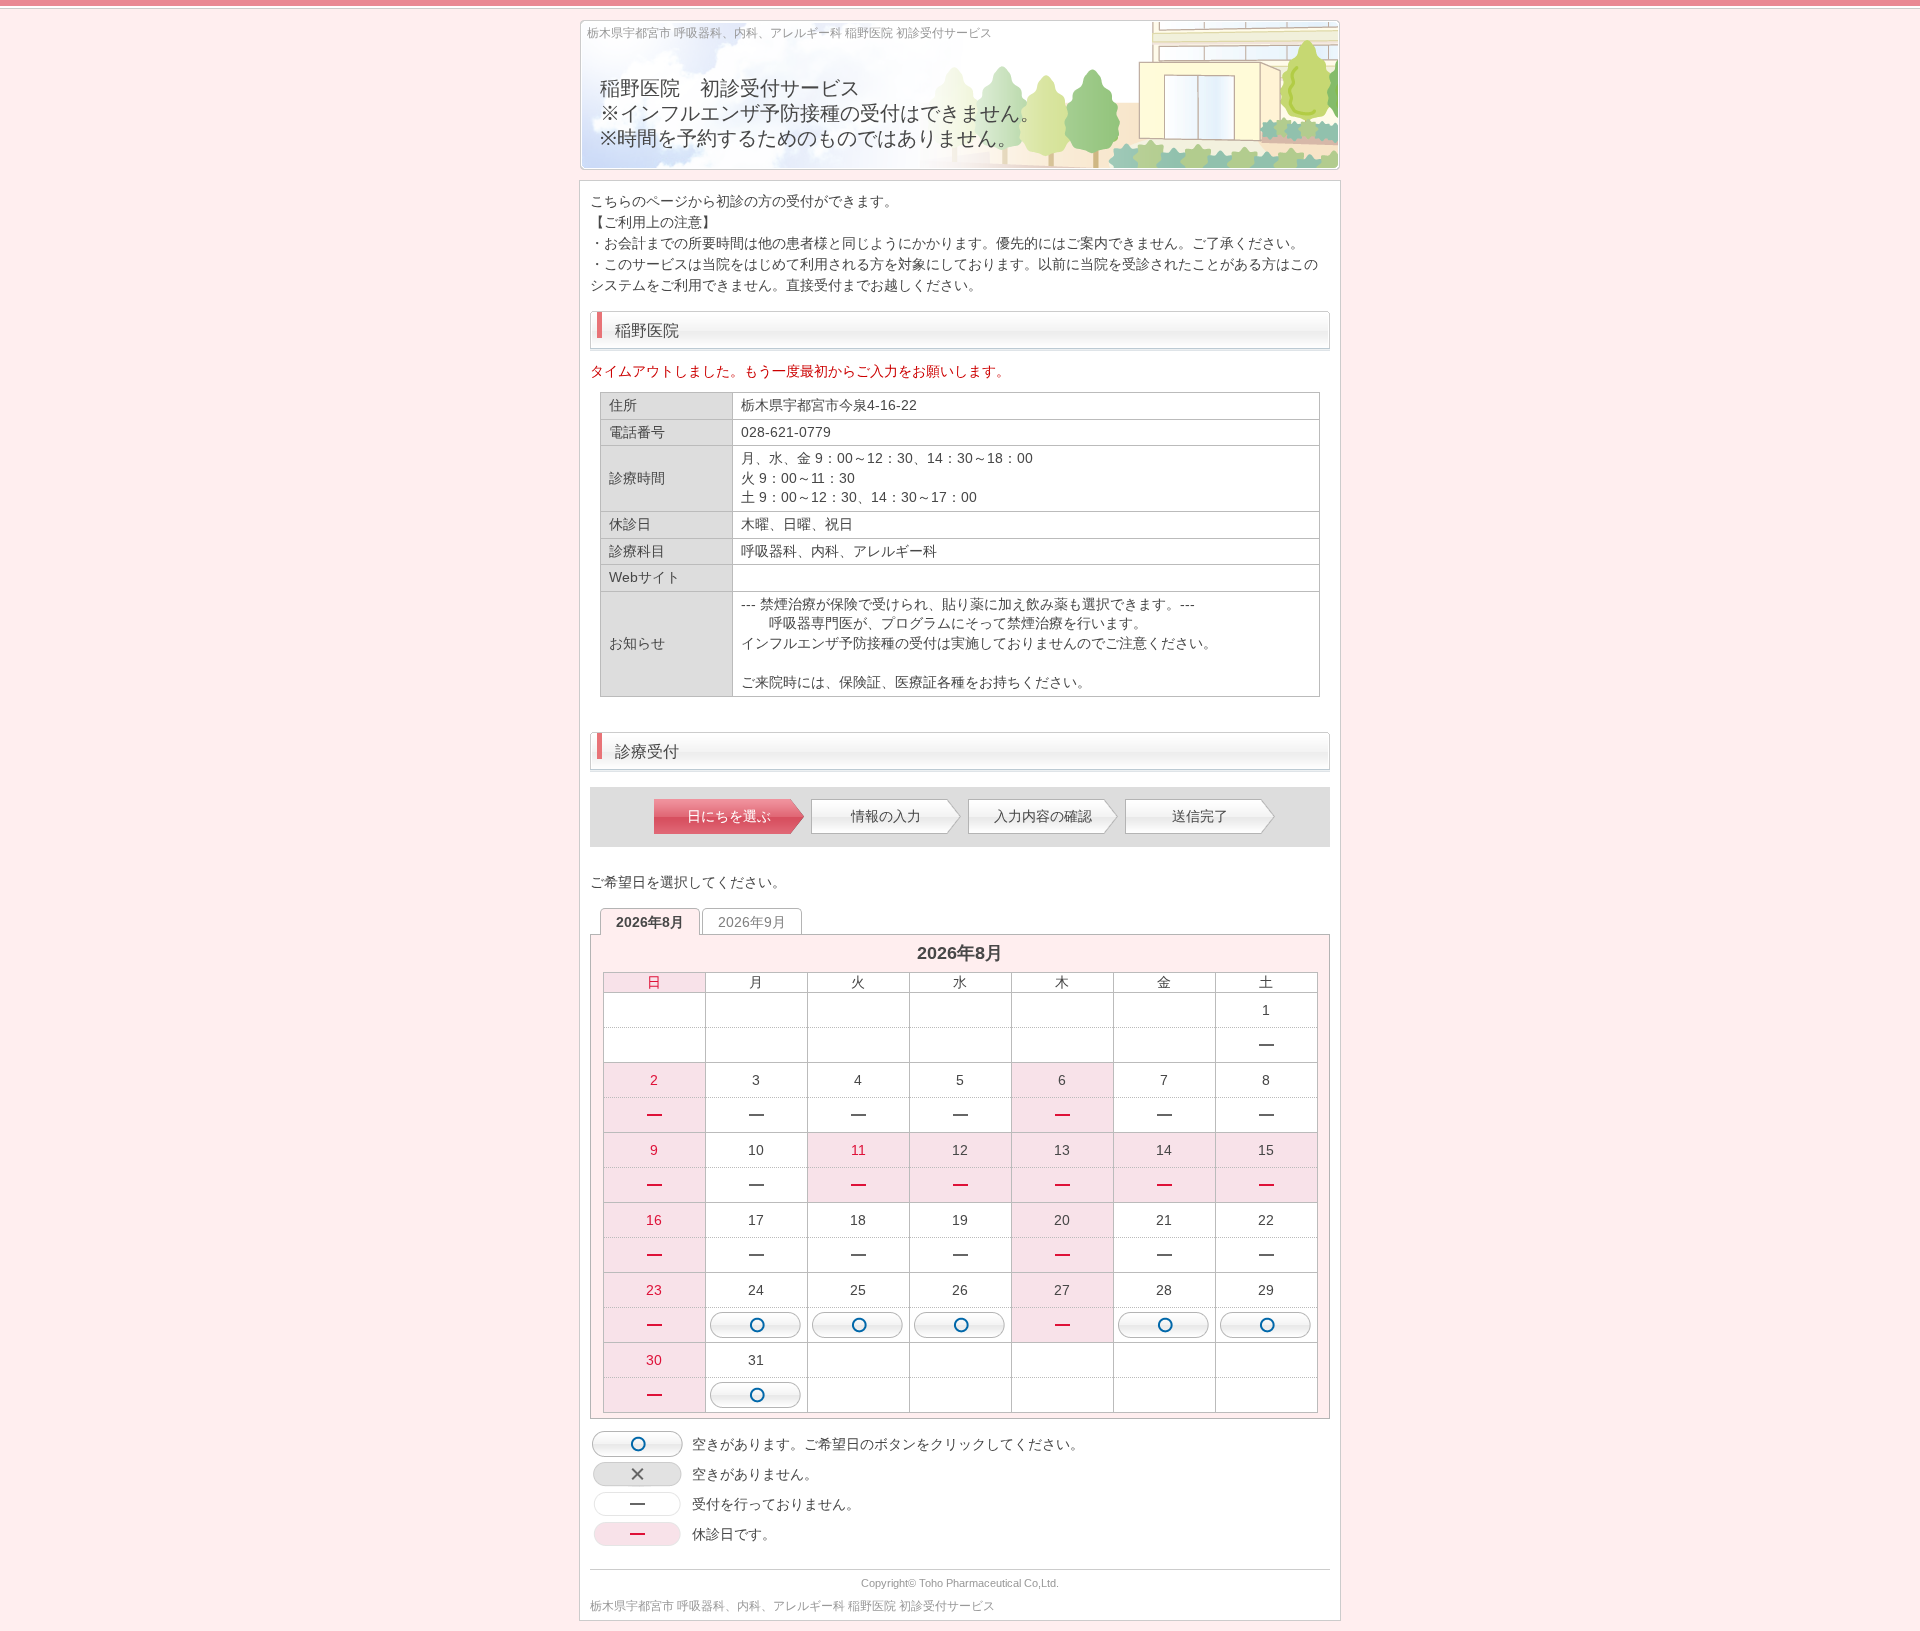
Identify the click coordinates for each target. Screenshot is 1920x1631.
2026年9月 (752, 922)
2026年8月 (650, 922)
